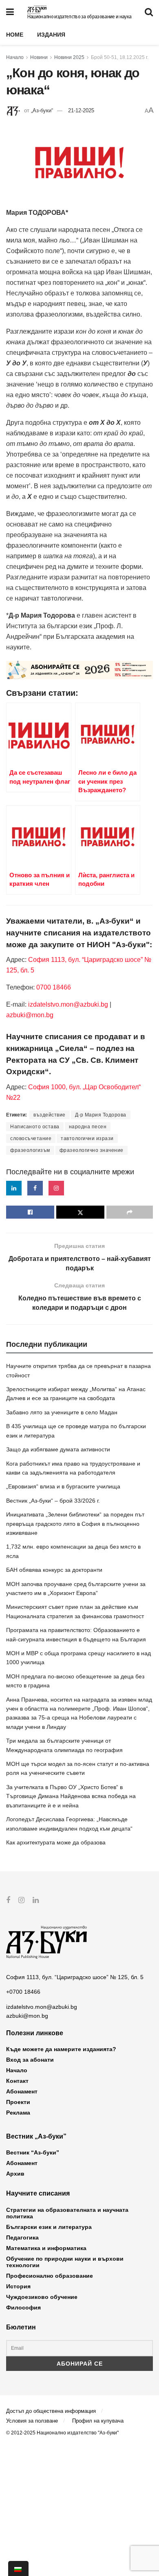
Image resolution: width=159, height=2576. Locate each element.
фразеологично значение (92, 1150)
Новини (39, 57)
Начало (15, 57)
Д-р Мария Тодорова (101, 1115)
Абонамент (22, 2091)
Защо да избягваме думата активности (58, 1449)
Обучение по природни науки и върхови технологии (65, 2262)
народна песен (88, 1127)
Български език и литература (49, 2227)
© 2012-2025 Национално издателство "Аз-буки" (62, 2433)
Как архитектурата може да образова (56, 1842)
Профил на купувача (98, 2421)
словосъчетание (31, 1138)
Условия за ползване (32, 2421)
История (18, 2286)
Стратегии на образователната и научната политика (67, 2213)
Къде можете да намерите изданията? (61, 2049)
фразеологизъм (30, 1150)
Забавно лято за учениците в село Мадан (62, 1412)
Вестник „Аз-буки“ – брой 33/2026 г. (53, 1501)
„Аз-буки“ (42, 110)
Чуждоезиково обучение (42, 2297)
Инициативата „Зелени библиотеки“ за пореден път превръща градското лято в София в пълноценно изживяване (75, 1524)
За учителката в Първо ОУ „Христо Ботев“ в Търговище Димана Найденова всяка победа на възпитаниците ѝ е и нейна (71, 1796)
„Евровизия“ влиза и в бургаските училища (63, 1486)
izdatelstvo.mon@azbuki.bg (68, 1004)
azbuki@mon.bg (30, 1015)
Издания (51, 35)
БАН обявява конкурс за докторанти (54, 1570)
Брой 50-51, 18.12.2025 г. (120, 57)
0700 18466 (54, 987)
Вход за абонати (30, 2060)
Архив (15, 2174)
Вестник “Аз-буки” (33, 2152)
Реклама (18, 2113)
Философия (23, 2307)
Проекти (18, 2102)
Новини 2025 (69, 57)
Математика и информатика (46, 2248)
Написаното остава (35, 1127)
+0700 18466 (23, 1992)
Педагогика (22, 2237)
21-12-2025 (81, 110)
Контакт (17, 2081)
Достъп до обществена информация (51, 2411)
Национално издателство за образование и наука (79, 17)
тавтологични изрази (87, 1138)
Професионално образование (50, 2276)
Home (15, 35)
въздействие (50, 1115)
